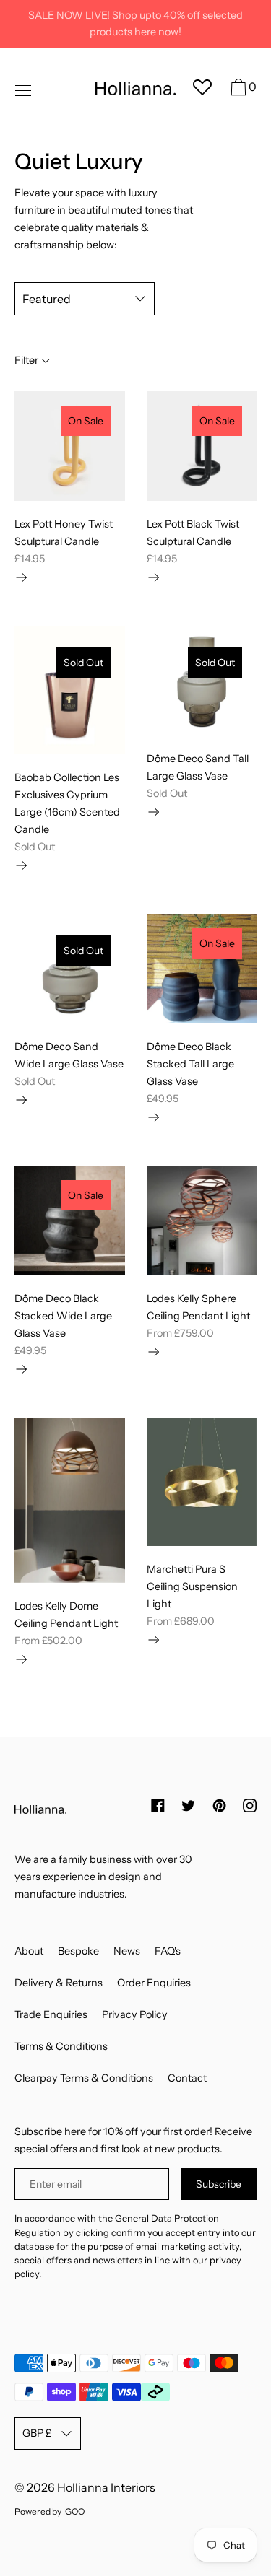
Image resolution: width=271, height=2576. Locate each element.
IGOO (74, 2511)
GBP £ (37, 2433)
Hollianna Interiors (106, 2487)
